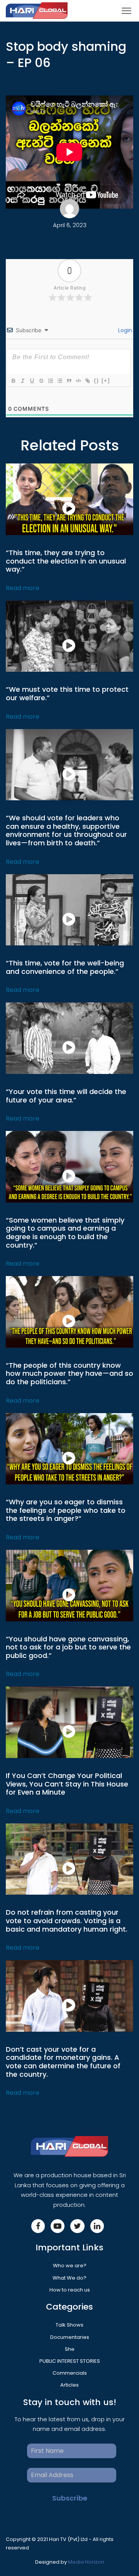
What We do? (69, 2278)
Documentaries (70, 2337)
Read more (23, 588)
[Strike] (41, 381)
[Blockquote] (69, 381)
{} (97, 381)
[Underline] (32, 381)
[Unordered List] (59, 381)
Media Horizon (86, 2562)
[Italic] (22, 381)
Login (124, 330)
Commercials (70, 2373)
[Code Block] (78, 381)
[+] (106, 381)
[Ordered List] (50, 381)
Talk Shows (69, 2325)
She (70, 2349)
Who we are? (70, 2266)
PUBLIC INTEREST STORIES (70, 2361)
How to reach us (70, 2290)
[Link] (87, 381)
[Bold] (13, 381)
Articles (69, 2385)
